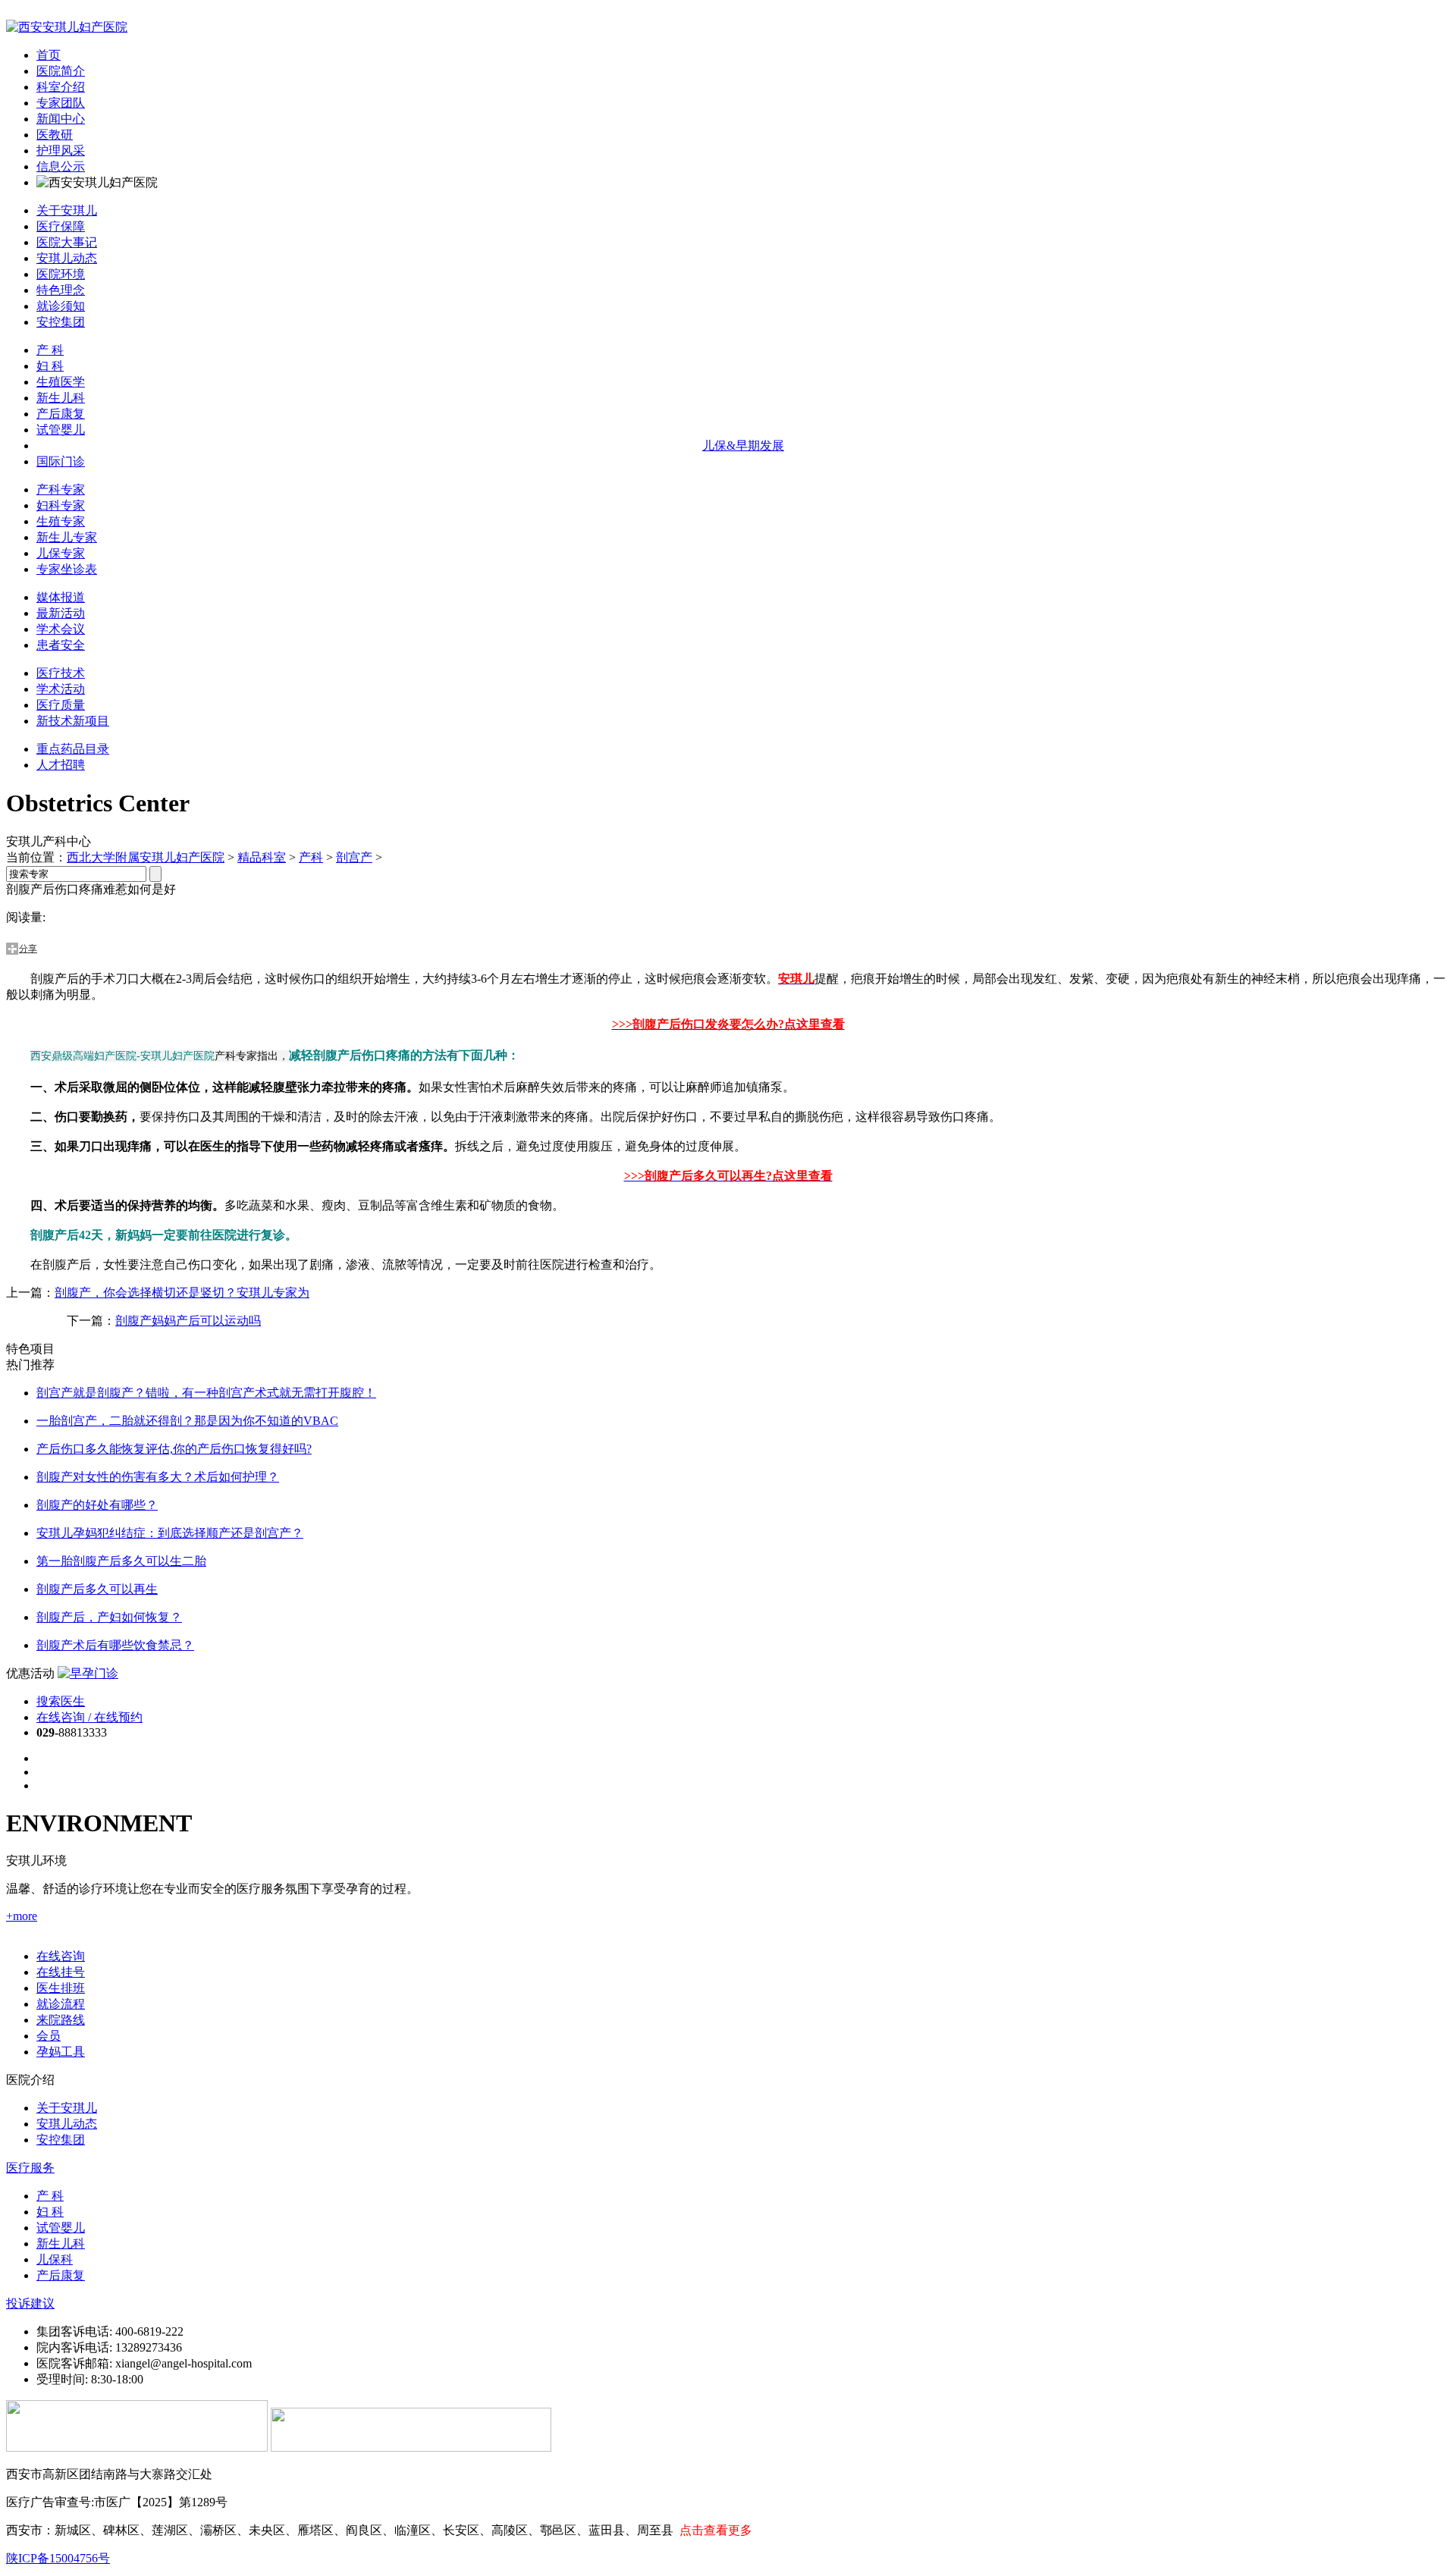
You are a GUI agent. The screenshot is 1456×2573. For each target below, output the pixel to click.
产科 (311, 857)
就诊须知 (61, 306)
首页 (49, 55)
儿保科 (55, 2259)
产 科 (50, 350)
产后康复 (61, 414)
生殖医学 (61, 382)
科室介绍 (61, 87)
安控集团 (61, 322)
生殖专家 (61, 521)
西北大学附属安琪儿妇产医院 (146, 857)
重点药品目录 (73, 749)
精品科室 (262, 857)
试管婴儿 (61, 430)
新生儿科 (61, 398)
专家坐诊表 (67, 569)
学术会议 (61, 629)
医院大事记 (67, 242)
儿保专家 (61, 553)
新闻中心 (61, 119)
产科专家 (61, 489)
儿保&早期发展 (743, 446)
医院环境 (61, 274)
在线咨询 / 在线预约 (89, 1717)
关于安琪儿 (67, 210)
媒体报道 (61, 597)
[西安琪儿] (67, 27)
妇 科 (50, 366)
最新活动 (61, 613)
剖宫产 (354, 857)
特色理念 (61, 290)
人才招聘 (61, 765)
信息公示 (61, 166)
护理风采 (61, 151)
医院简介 (61, 71)
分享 (28, 949)
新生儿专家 (67, 537)
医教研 (55, 135)
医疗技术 (61, 673)
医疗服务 (30, 2168)
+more (22, 1916)
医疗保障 (61, 226)
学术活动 (61, 689)
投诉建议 (30, 2303)
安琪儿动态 (67, 258)
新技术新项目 (73, 721)
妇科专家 (61, 505)
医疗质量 (61, 705)
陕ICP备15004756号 (58, 2558)
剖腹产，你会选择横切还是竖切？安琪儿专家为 (182, 1293)
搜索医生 (61, 1701)
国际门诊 (61, 461)
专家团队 (61, 103)
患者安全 (61, 645)
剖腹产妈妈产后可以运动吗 (188, 1321)
